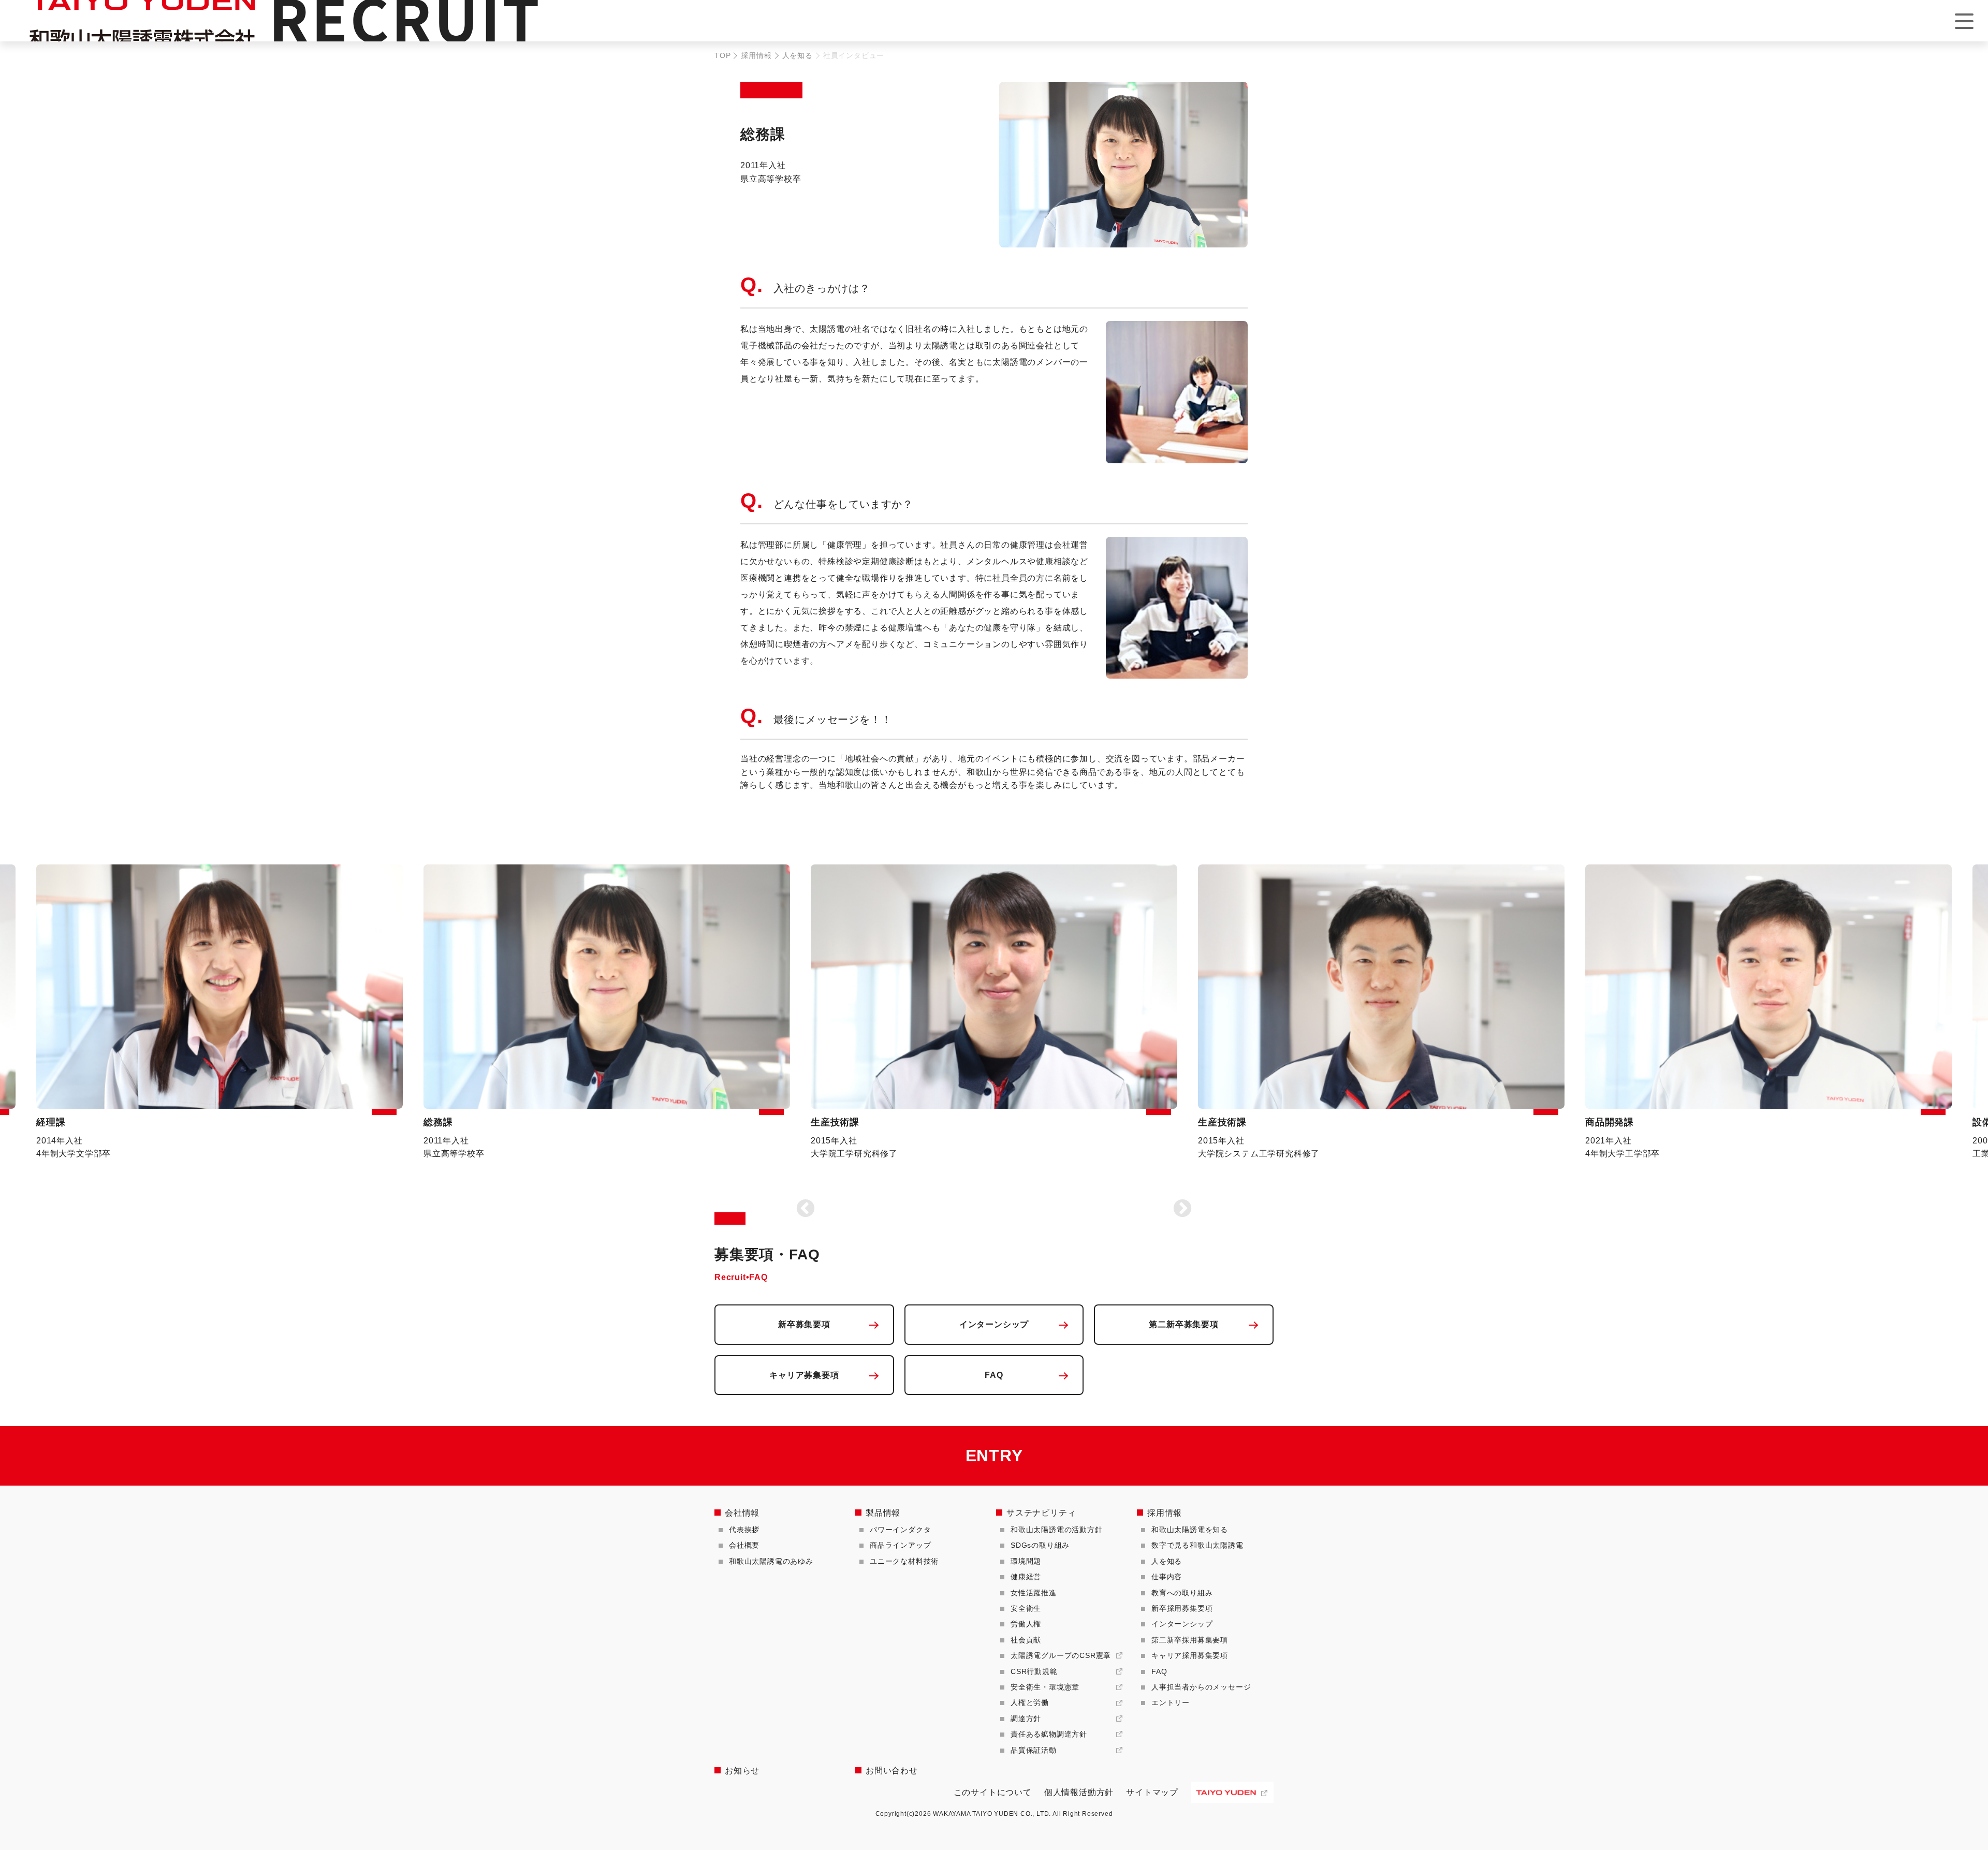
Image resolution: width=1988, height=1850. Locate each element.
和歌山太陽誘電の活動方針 (1057, 1530)
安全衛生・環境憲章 (1045, 1687)
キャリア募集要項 (804, 1375)
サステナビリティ (1041, 1513)
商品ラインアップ (900, 1545)
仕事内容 (1167, 1577)
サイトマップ (1152, 1792)
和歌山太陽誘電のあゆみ (771, 1561)
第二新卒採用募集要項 (1190, 1640)
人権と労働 (1030, 1702)
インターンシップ (994, 1324)
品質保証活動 (1034, 1750)
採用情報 (756, 55)
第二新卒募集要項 (1183, 1324)
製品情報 (883, 1513)
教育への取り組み (1182, 1593)
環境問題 (1026, 1561)
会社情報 (742, 1513)
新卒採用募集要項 (1182, 1608)
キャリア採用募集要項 (1190, 1655)
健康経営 (1026, 1577)
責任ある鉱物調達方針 (1049, 1734)
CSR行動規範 (1034, 1671)
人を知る (798, 55)
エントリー (1171, 1702)
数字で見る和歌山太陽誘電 (1197, 1545)
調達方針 (1026, 1719)
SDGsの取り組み (1040, 1545)
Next (1182, 1209)
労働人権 (1026, 1624)
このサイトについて (993, 1792)
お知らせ (742, 1771)
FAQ (994, 1375)
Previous (806, 1209)
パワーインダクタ (900, 1530)
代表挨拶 (744, 1530)
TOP (722, 55)
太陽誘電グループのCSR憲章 (1061, 1655)
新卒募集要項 (804, 1324)
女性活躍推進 (1034, 1593)
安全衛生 (1026, 1608)
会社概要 (744, 1545)
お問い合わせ (892, 1771)
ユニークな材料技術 (904, 1561)
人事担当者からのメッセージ (1201, 1687)
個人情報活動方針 (1079, 1792)
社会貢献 (1026, 1640)
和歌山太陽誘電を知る (1190, 1530)
